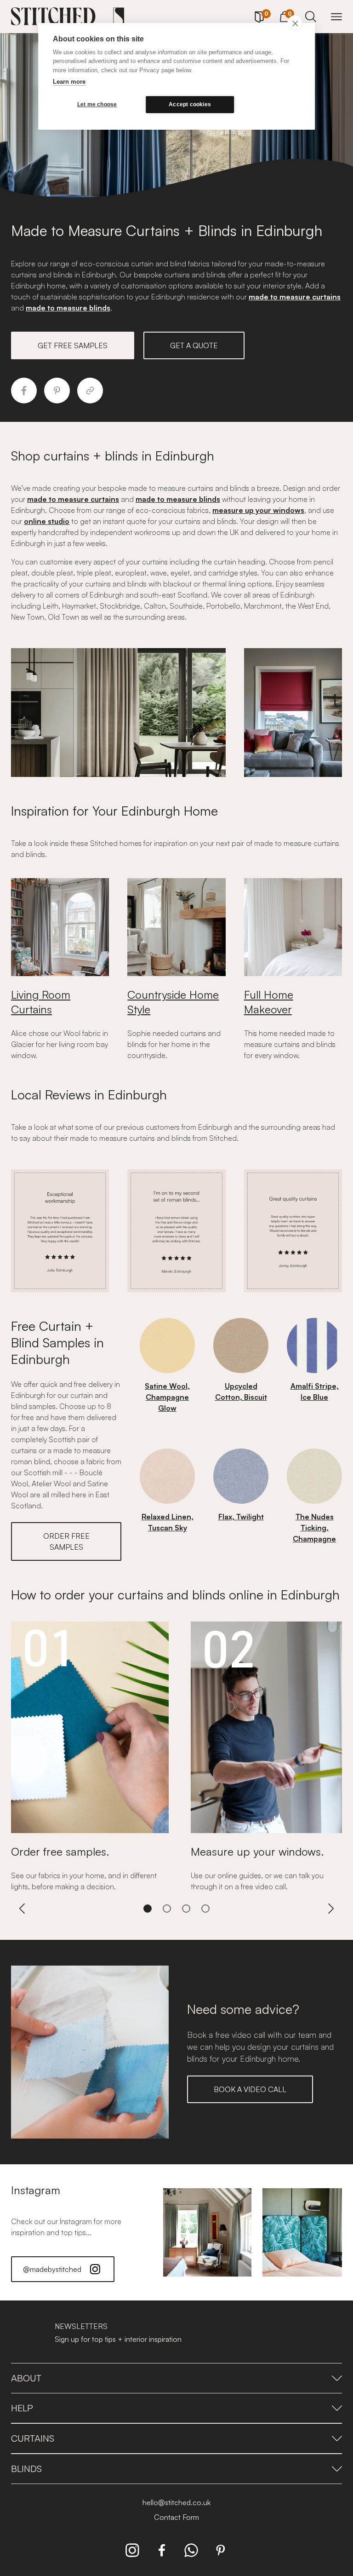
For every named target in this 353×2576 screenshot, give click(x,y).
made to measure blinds (68, 308)
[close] (295, 23)
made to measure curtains (295, 297)
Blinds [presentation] (26, 2469)
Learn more (69, 82)
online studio (47, 521)
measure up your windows (258, 510)
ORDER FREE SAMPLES (66, 1541)
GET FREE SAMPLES (73, 345)
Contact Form (176, 2517)
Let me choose (97, 104)
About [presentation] (26, 2378)
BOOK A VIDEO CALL (250, 2089)
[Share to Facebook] (24, 391)
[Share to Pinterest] (57, 391)
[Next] (331, 1909)
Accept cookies (190, 104)
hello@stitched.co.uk (176, 2502)
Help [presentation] (22, 2408)
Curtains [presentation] (33, 2438)
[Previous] (22, 1909)
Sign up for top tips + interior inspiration (118, 2339)
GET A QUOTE (194, 345)
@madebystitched (52, 2269)
